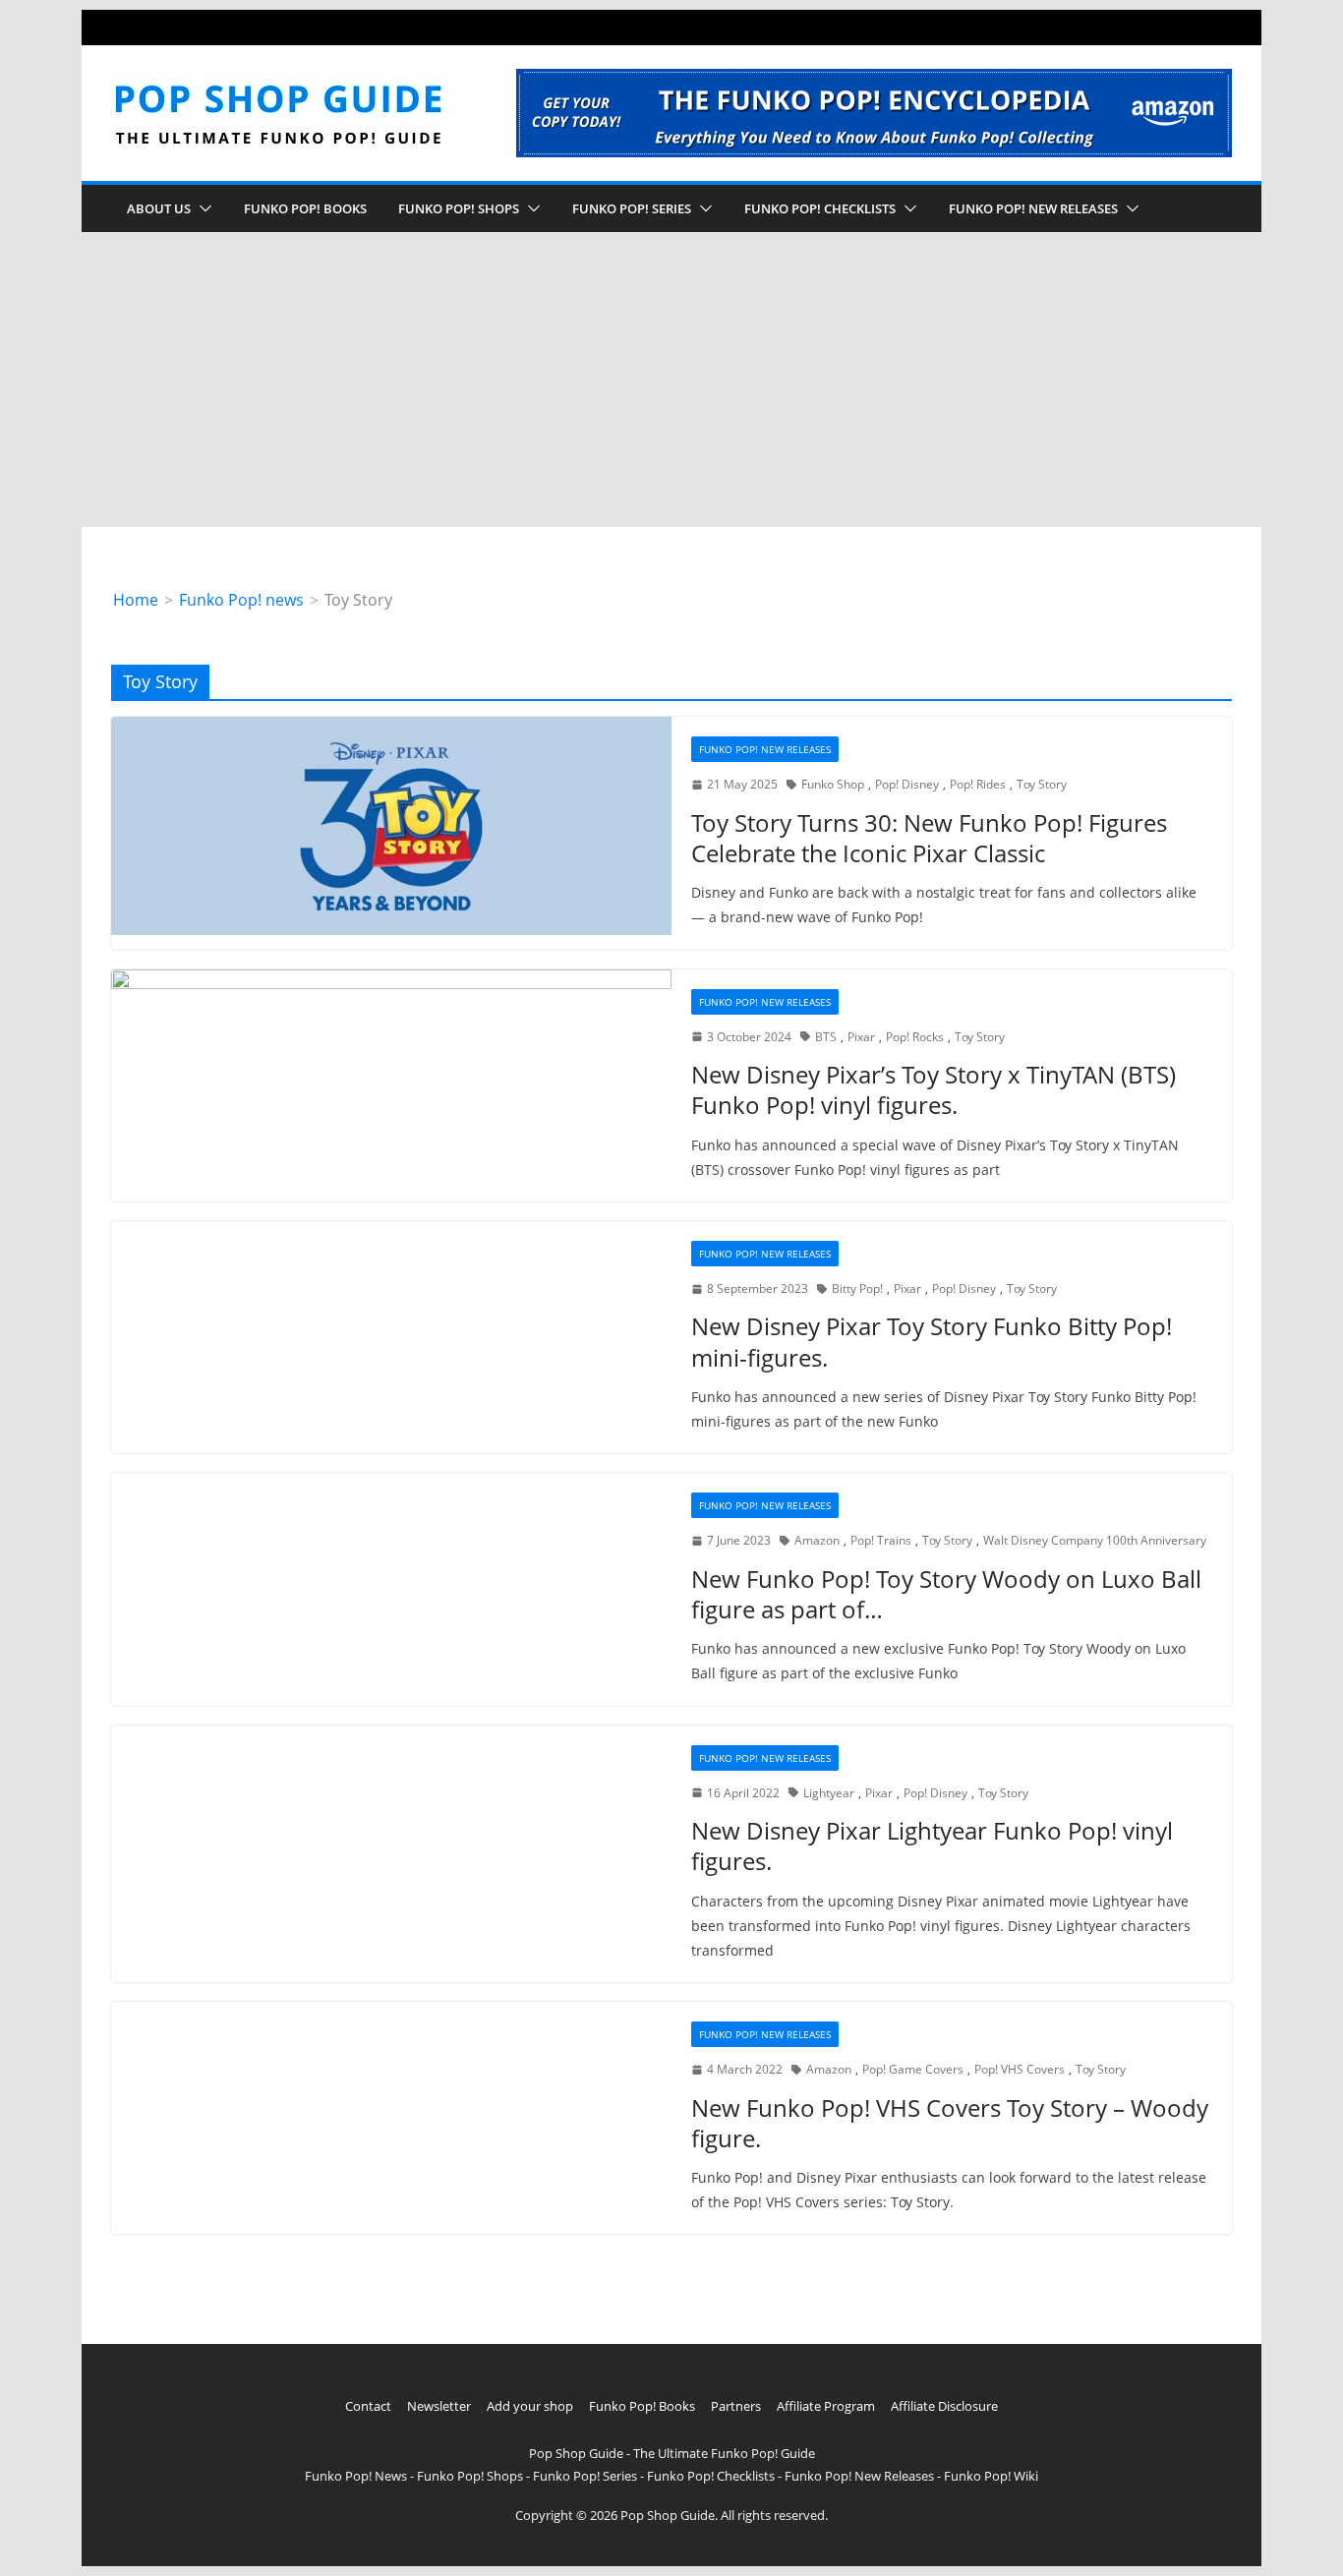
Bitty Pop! (857, 1288)
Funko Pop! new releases (1033, 208)
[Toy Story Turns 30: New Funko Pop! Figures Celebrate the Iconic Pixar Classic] (391, 826)
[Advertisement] (671, 380)
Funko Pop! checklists (820, 208)
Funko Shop (833, 784)
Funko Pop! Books (305, 208)
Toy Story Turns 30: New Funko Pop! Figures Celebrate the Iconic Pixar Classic (929, 838)
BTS (826, 1037)
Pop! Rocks (915, 1037)
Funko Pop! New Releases (765, 749)
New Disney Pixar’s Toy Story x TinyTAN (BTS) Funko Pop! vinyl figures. (934, 1089)
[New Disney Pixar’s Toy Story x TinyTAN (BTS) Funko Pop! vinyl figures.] (391, 1079)
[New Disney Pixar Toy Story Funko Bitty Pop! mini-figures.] (391, 1328)
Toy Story (1042, 784)
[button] (202, 208)
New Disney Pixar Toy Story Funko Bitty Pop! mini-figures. (932, 1341)
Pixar (861, 1037)
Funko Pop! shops (459, 208)
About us (159, 208)
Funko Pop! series (632, 208)
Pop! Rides (978, 784)
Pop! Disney (907, 784)
